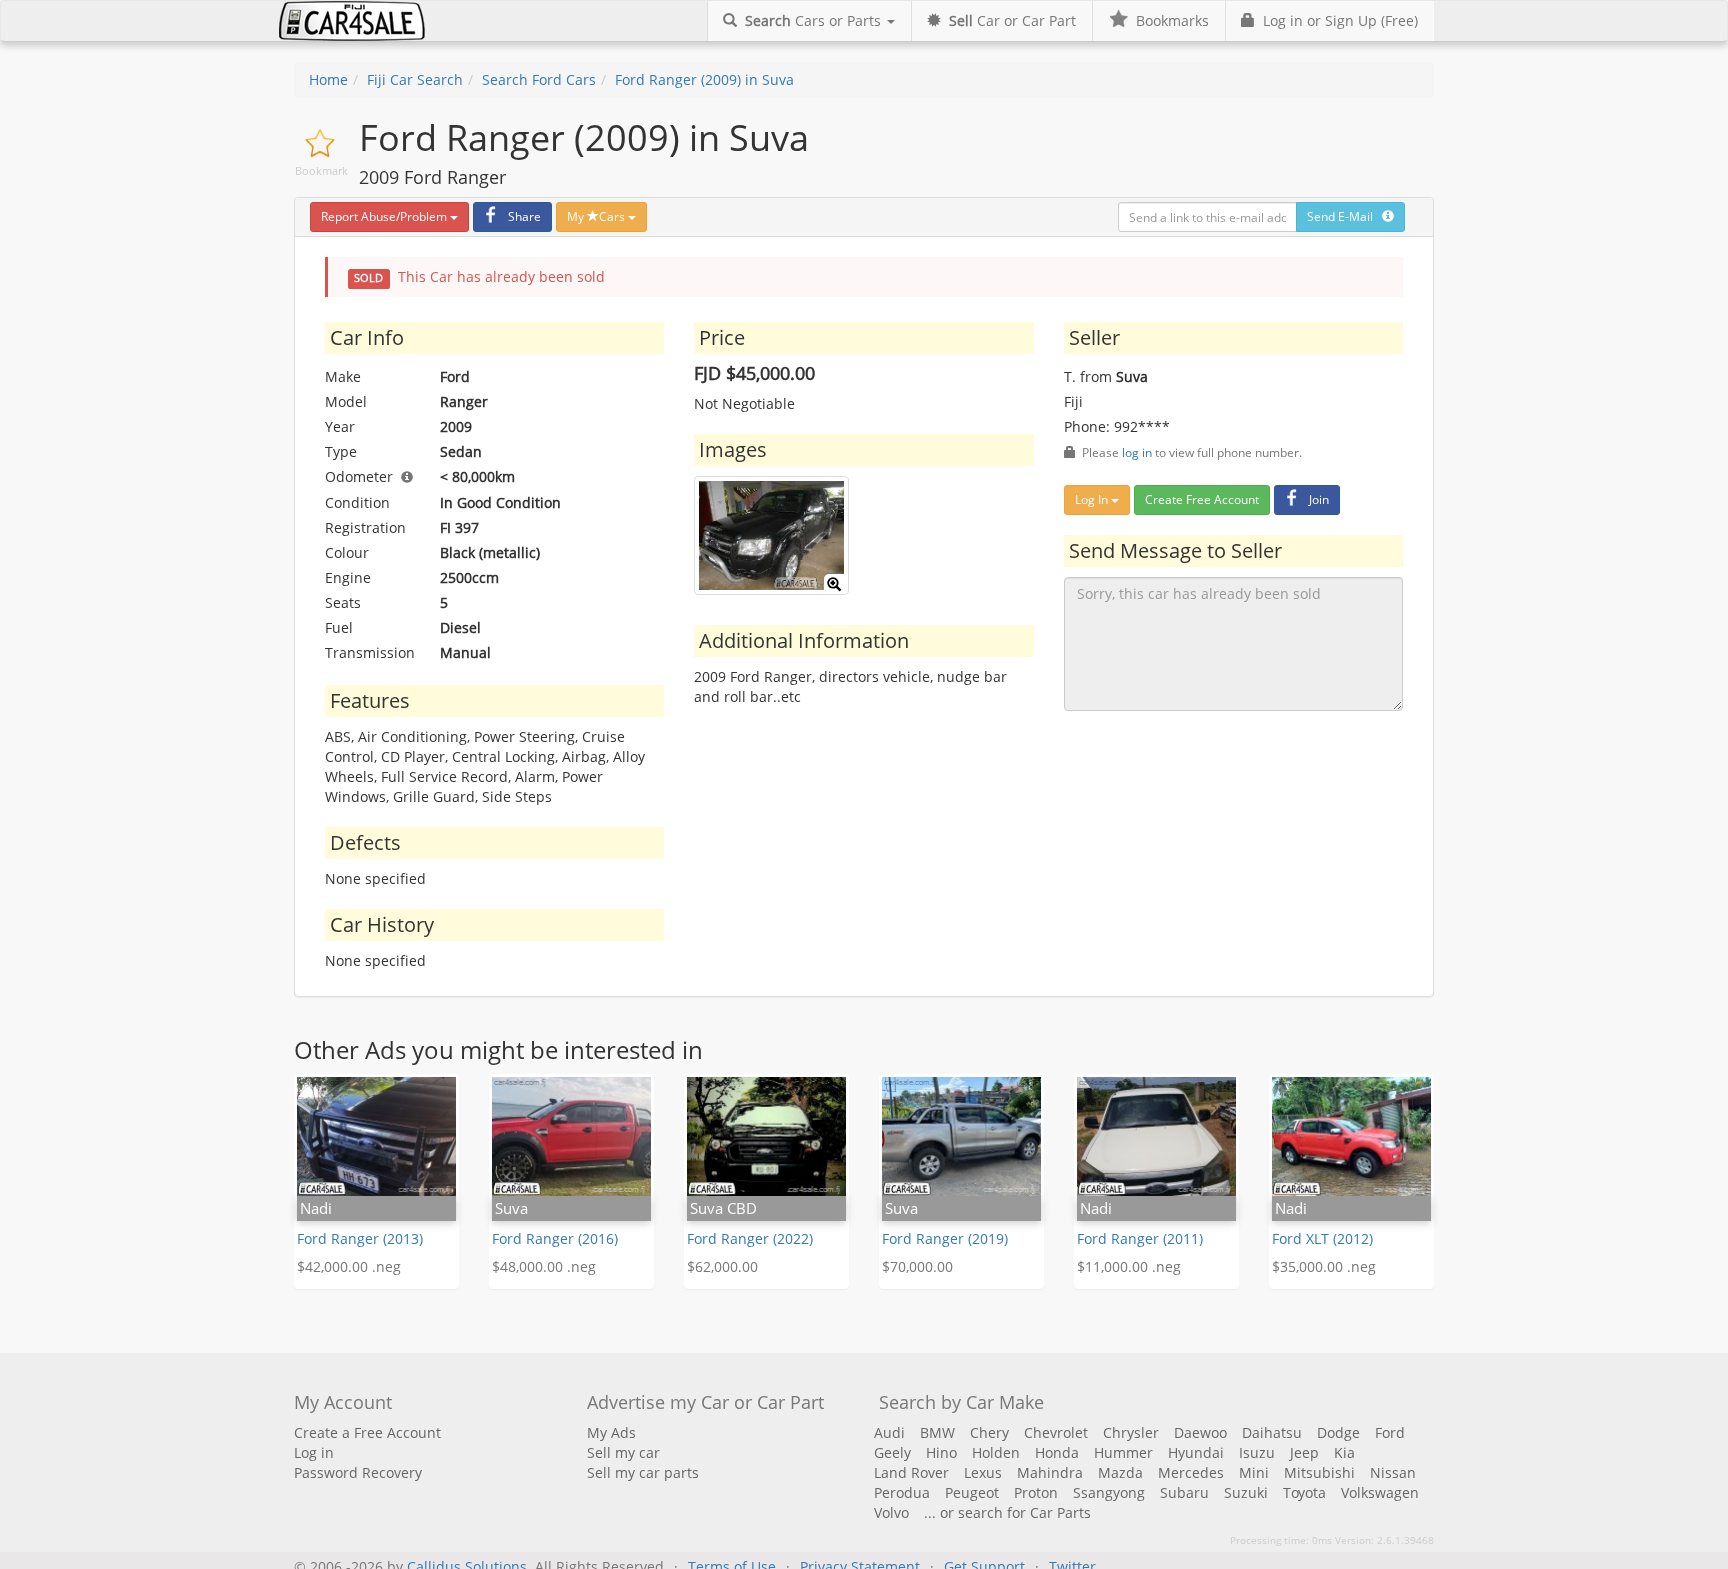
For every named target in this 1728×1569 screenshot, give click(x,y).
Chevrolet (1056, 1432)
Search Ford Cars (539, 79)
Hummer (1123, 1452)
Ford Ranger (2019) (945, 1238)
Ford (1390, 1432)
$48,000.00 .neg (544, 1266)
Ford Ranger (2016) (555, 1238)
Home (328, 79)
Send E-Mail (1344, 216)
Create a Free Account (367, 1432)
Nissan (1393, 1472)
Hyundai (1196, 1452)
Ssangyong (1109, 1492)
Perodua (902, 1492)
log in (1137, 452)
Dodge (1338, 1432)
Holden (996, 1452)
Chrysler (1131, 1432)
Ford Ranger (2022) (750, 1238)
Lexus (983, 1472)
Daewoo (1200, 1432)
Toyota (1304, 1492)
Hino (941, 1452)
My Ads (611, 1432)
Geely (892, 1452)
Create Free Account (1202, 499)
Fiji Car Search (415, 79)
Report (384, 216)
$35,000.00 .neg (1324, 1266)
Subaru (1184, 1492)
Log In (1093, 499)
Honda (1057, 1452)
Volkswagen (1380, 1492)
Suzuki (1246, 1492)
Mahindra (1050, 1472)
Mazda (1120, 1472)
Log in (314, 1452)
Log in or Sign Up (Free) (1336, 20)
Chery (989, 1432)
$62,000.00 (722, 1266)
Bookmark (321, 170)
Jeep (1304, 1452)
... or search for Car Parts (1007, 1512)
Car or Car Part (1012, 20)
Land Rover (911, 1472)
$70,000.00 (917, 1266)
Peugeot (972, 1492)
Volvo (891, 1512)
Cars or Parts (815, 20)
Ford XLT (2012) (1322, 1238)
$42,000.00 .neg (349, 1266)
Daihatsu (1272, 1432)
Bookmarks (1168, 20)
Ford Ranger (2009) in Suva (704, 79)
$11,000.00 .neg (1129, 1266)
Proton (1036, 1492)
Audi (889, 1432)
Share (524, 216)
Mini (1254, 1472)
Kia (1344, 1452)
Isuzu (1257, 1452)
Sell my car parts (643, 1472)
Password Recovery (358, 1472)
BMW (937, 1432)
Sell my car (623, 1452)
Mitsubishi (1319, 1472)
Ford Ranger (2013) (360, 1238)
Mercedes (1191, 1472)
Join (1319, 499)
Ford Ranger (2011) (1140, 1238)
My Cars (597, 216)
